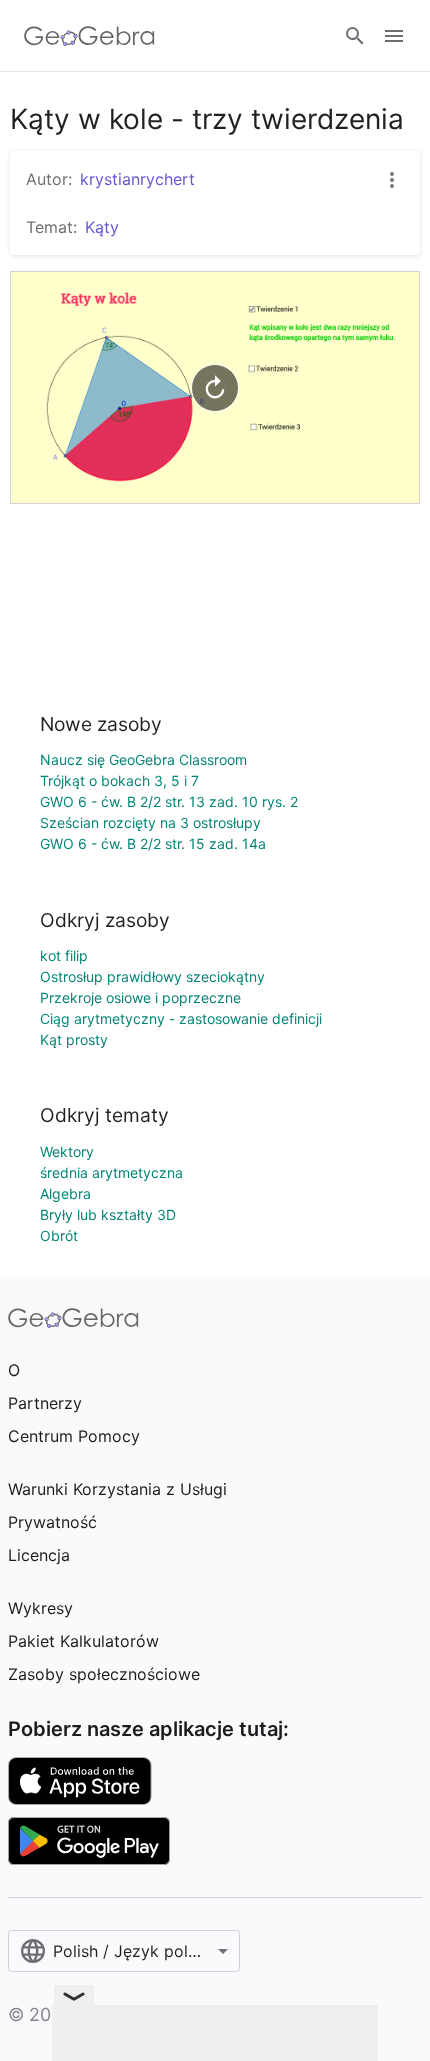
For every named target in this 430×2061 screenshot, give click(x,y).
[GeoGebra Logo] (89, 36)
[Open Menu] (394, 36)
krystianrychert (137, 179)
